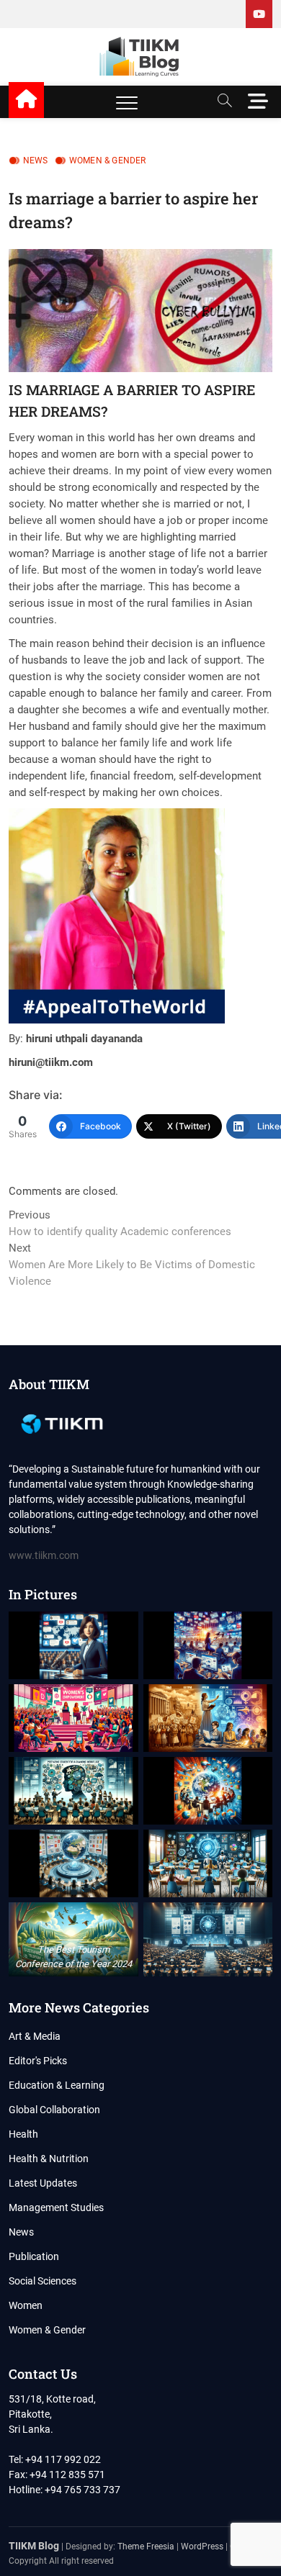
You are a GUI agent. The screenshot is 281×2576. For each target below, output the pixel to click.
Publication (34, 2256)
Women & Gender (108, 161)
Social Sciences (43, 2281)
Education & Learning (57, 2085)
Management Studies (56, 2207)
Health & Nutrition (49, 2159)
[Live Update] (259, 14)
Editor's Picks (38, 2061)
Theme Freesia (146, 2546)
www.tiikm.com (44, 1555)
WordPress (202, 2546)
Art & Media (35, 2036)
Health (23, 2134)
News (36, 161)
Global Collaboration (54, 2110)
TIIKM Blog (34, 2546)
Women (26, 2305)
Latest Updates (43, 2183)
